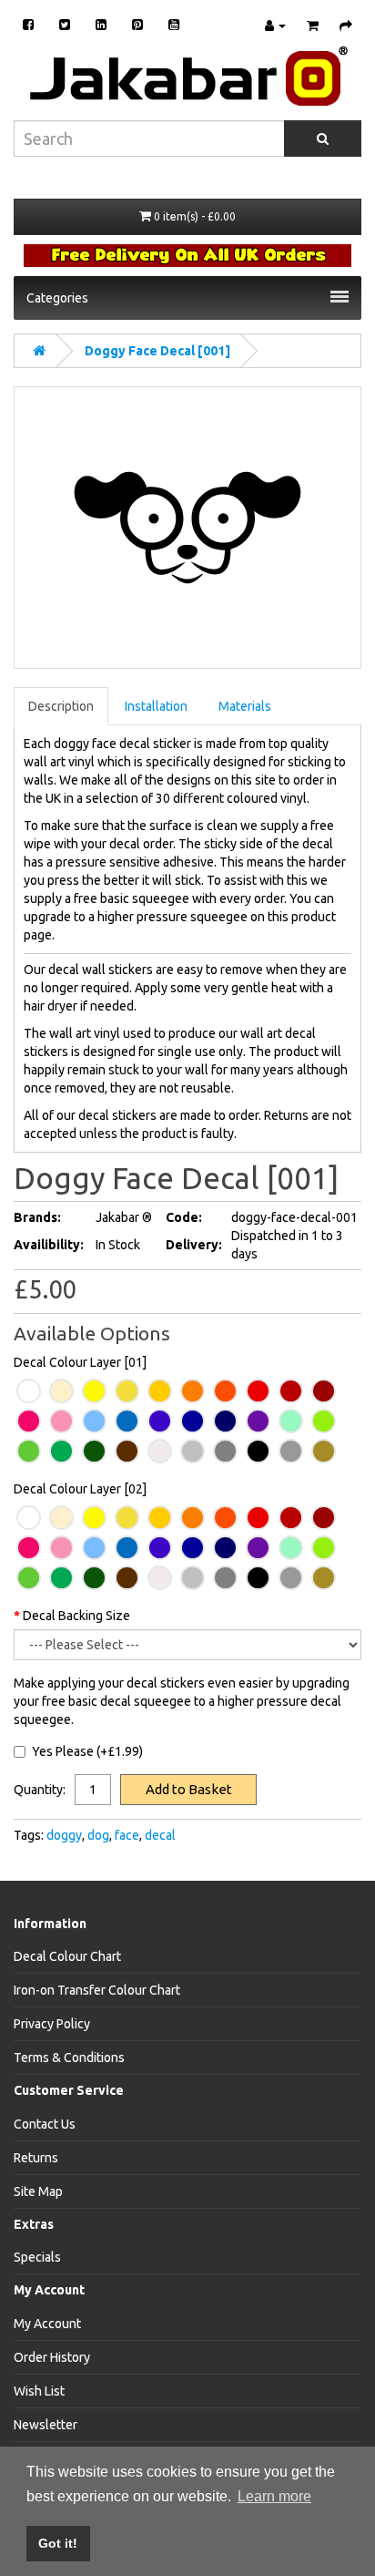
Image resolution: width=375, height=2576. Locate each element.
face (127, 1835)
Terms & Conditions (69, 2058)
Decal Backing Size (76, 1616)
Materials (245, 706)
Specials (37, 2257)
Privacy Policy (52, 2024)
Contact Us (45, 2124)
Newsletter (46, 2425)
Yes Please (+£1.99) (87, 1751)
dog (98, 1835)
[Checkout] (341, 26)
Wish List (39, 2391)
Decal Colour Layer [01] (80, 1362)
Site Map (38, 2191)
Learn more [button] (274, 2496)
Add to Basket (189, 1789)
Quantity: (40, 1790)
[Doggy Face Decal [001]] (187, 528)
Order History (52, 2357)
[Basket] (308, 26)
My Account (47, 2324)
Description (61, 706)
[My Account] (271, 26)
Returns (36, 2158)
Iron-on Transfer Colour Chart (97, 1990)
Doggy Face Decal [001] (157, 351)
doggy (64, 1835)
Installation (156, 706)
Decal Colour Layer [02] (80, 1489)
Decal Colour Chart (67, 1956)
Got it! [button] (58, 2543)
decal (160, 1835)
